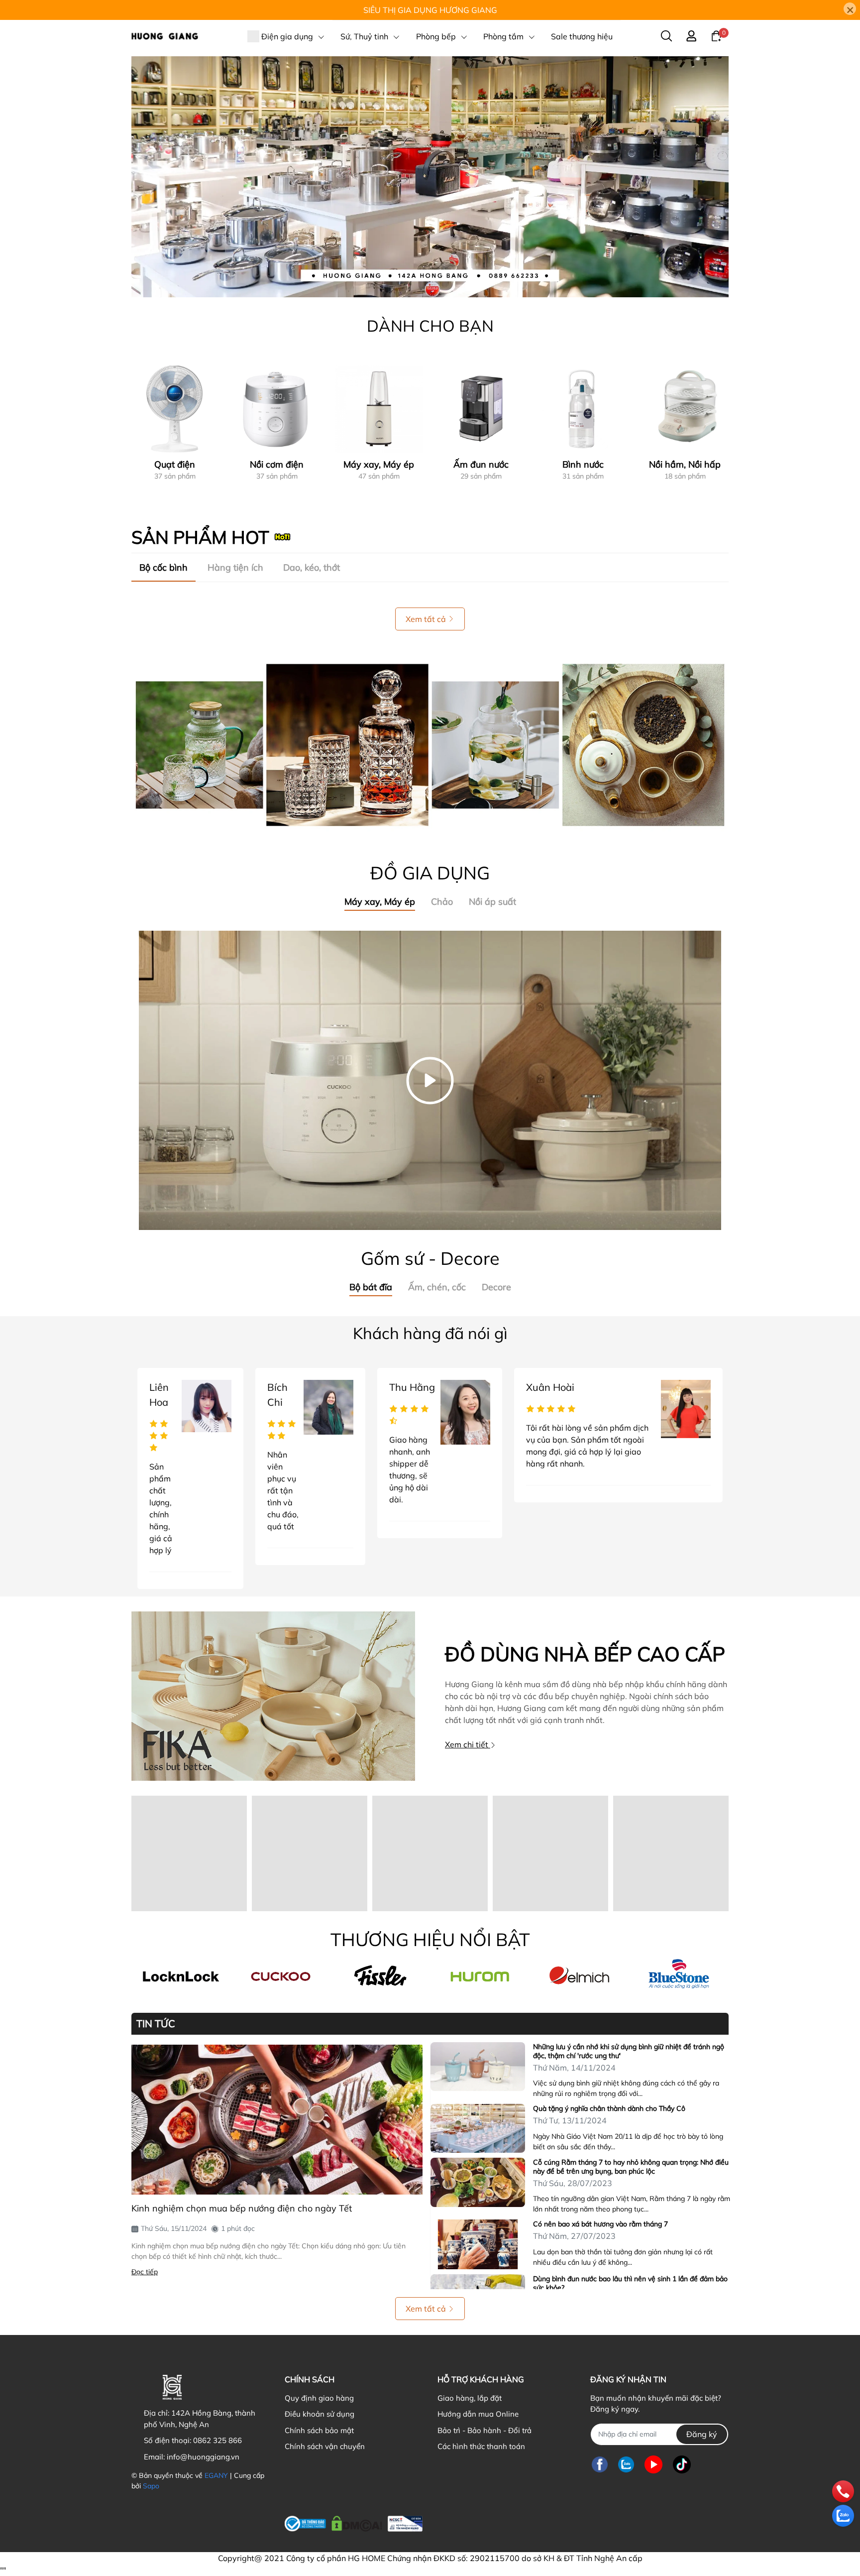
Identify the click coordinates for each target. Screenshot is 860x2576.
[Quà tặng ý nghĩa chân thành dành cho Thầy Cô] (478, 2128)
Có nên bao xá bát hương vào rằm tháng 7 (600, 2224)
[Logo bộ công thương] (354, 2522)
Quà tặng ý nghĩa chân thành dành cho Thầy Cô (609, 2108)
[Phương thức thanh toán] (506, 2524)
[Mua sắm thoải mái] (480, 1976)
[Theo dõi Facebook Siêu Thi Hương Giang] (600, 2465)
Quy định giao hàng (319, 2398)
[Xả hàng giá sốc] (281, 1976)
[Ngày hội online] (181, 1976)
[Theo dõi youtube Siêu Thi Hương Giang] (653, 2465)
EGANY (216, 2475)
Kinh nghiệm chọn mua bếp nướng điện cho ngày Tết (242, 2208)
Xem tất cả (426, 619)
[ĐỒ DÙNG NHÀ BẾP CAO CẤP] (273, 1696)
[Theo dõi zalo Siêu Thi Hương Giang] (626, 2465)
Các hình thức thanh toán (481, 2446)
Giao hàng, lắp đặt (470, 2398)
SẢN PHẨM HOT (200, 537)
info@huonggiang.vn (203, 2457)
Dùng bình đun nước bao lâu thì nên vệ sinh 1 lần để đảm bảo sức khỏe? (630, 2283)
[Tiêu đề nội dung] (430, 745)
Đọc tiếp (145, 2272)
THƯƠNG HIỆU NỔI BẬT (430, 1939)
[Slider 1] (430, 176)
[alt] (579, 1976)
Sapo (151, 2486)
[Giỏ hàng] (716, 35)
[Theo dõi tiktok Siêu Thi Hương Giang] (682, 2465)
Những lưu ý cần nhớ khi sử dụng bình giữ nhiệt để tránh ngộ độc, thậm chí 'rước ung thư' (629, 2051)
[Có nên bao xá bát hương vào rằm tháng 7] (478, 2244)
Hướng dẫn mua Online (478, 2414)
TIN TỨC (156, 2024)
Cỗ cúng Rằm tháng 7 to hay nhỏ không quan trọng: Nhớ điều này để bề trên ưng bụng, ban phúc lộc (631, 2167)
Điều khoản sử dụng (320, 2414)
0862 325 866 (217, 2440)
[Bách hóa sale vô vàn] (380, 1976)
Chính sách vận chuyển (325, 2446)
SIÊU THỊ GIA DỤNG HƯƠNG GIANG (430, 10)
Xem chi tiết (468, 1744)
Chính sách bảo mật (319, 2430)
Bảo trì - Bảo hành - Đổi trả (484, 2430)
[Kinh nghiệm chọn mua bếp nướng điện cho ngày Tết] (277, 2120)
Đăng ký (702, 2434)
